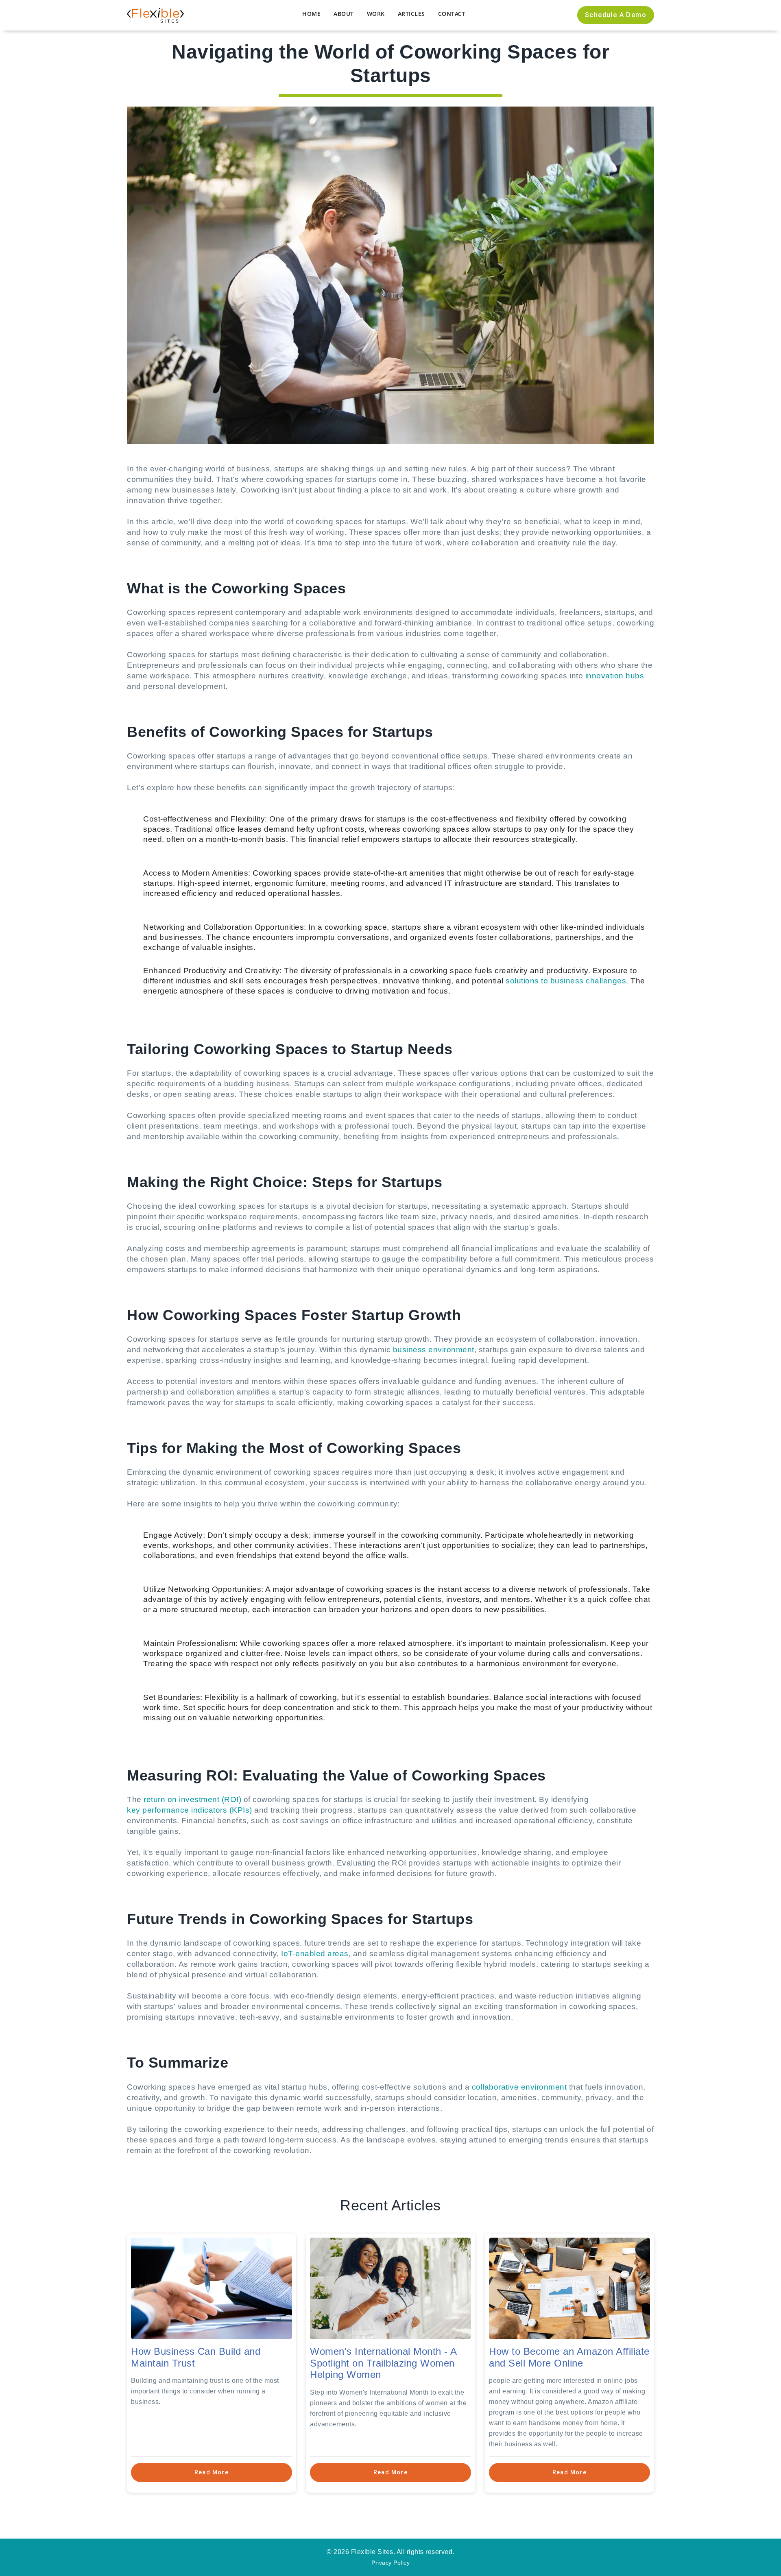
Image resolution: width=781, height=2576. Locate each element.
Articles (411, 14)
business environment (434, 1350)
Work (376, 14)
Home (311, 14)
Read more (212, 2472)
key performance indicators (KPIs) (190, 1810)
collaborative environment (519, 2087)
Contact (452, 14)
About (344, 14)
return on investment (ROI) (192, 1799)
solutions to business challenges (566, 981)
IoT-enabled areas (315, 1954)
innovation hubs (615, 676)
